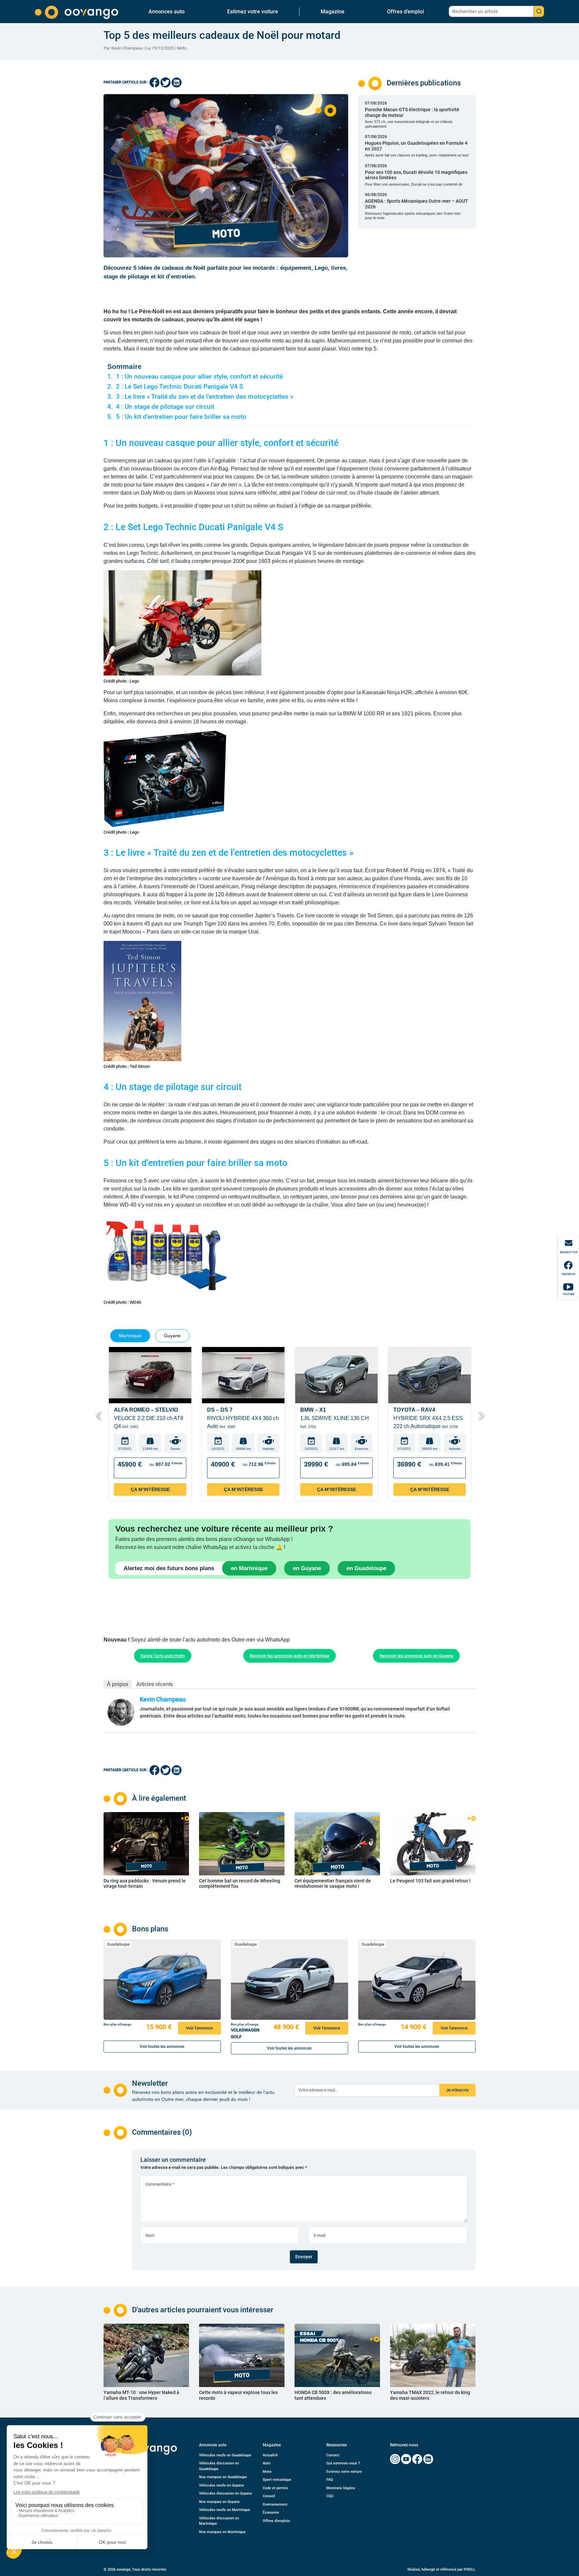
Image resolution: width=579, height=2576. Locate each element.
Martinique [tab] (130, 1336)
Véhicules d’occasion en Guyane (226, 2493)
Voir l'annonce (199, 2028)
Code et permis (275, 2488)
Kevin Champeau (163, 1699)
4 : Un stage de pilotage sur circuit (165, 407)
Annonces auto (167, 12)
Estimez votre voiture (253, 12)
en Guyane (307, 1568)
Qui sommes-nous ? (343, 2463)
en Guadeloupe (366, 1568)
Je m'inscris (457, 2090)
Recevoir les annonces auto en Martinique (289, 1656)
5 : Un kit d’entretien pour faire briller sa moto (182, 417)
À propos (118, 1684)
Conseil (269, 2496)
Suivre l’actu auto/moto (163, 1656)
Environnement (275, 2504)
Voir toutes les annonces (162, 2047)
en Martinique (249, 1568)
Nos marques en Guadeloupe (223, 2477)
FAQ (330, 2480)
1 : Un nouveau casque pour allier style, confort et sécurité (199, 377)
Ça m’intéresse (150, 1489)
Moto (182, 48)
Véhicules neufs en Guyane (221, 2485)
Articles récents (155, 1684)
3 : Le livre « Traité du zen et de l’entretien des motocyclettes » (205, 397)
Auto (267, 2463)
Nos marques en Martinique (222, 2532)
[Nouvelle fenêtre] (395, 2459)
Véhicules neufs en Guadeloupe (225, 2455)
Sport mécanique (277, 2480)
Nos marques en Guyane (219, 2502)
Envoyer (304, 2257)
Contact (333, 2455)
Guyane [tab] (172, 1336)
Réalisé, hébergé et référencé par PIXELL (441, 2569)
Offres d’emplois (276, 2521)
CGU (330, 2496)
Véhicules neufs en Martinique (224, 2510)
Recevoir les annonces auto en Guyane (416, 1656)
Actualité (270, 2455)
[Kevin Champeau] (121, 1712)
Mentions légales (341, 2488)
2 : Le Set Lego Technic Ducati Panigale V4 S (179, 387)
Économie (271, 2513)
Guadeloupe (118, 1944)
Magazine (333, 12)
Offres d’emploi (405, 12)
